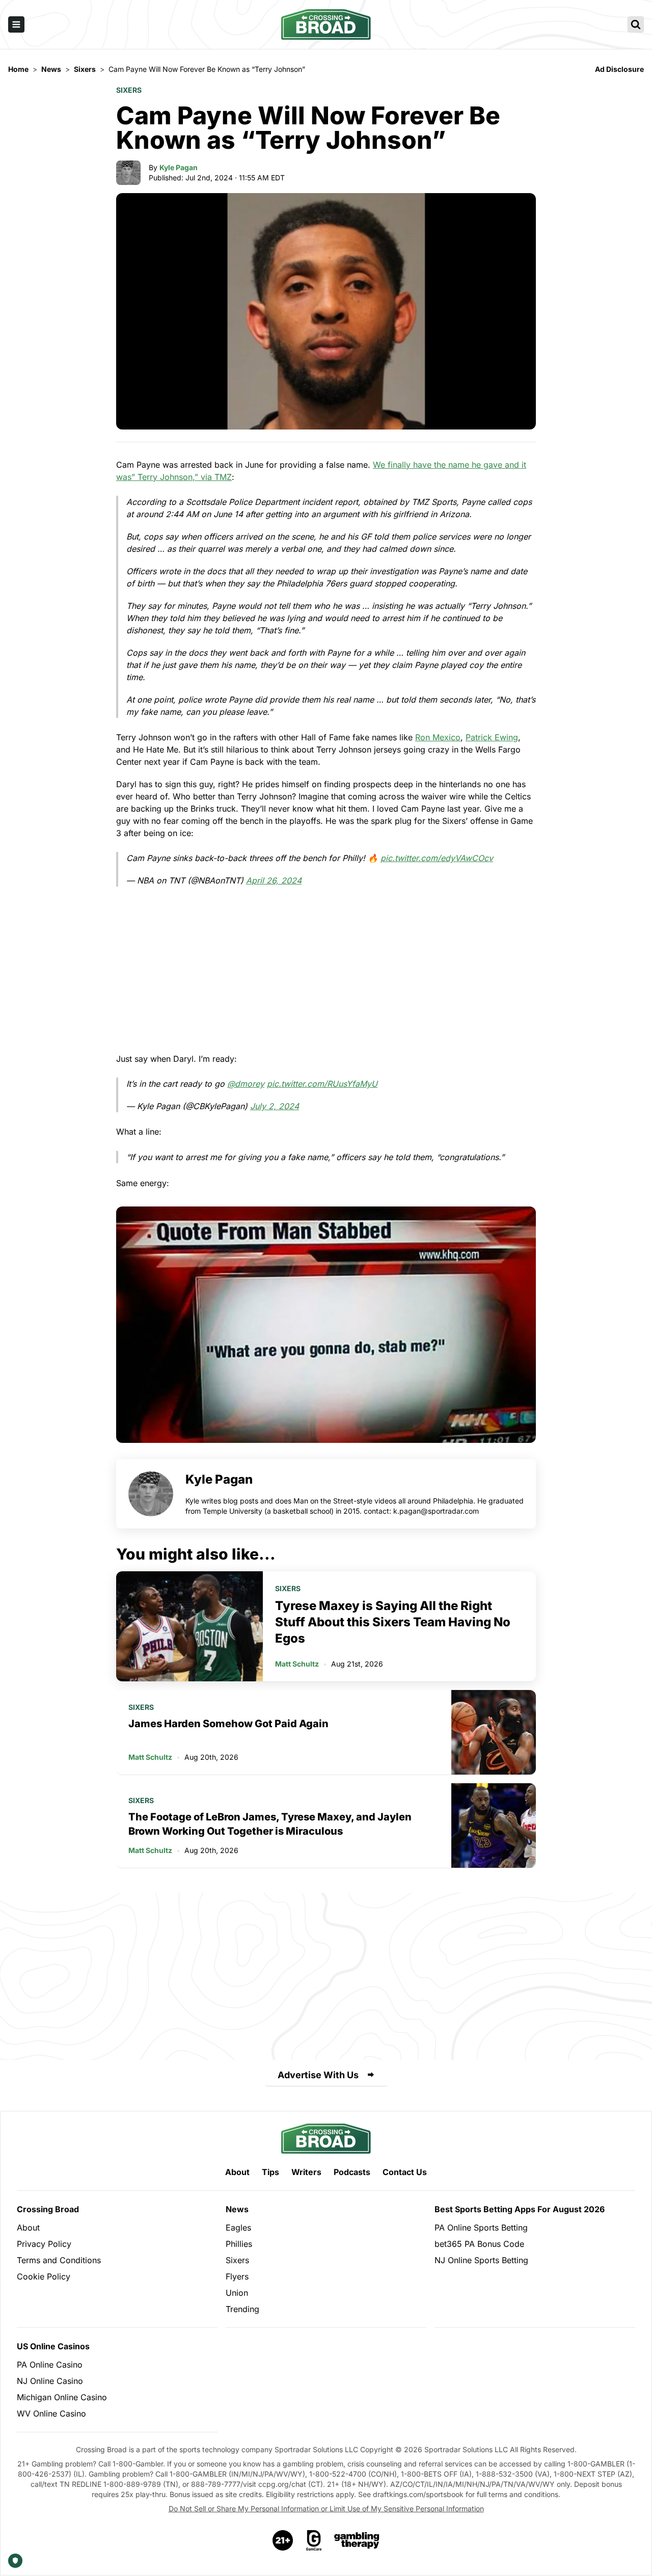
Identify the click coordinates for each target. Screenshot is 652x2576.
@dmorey (246, 1084)
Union (237, 2293)
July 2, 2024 (275, 1106)
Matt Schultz (297, 1664)
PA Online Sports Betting (481, 2228)
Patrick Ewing (492, 737)
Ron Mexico (438, 737)
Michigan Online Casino (62, 2397)
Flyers (237, 2276)
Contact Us (405, 2172)
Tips (270, 2172)
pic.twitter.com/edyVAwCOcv (437, 858)
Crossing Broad (48, 2209)
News (237, 2209)
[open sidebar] (16, 24)
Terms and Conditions (59, 2260)
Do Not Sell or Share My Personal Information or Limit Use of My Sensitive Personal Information (326, 2508)
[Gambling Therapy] (357, 2540)
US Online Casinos (53, 2346)
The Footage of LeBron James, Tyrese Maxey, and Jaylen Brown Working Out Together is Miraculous (270, 1824)
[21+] (283, 2540)
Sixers (129, 90)
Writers (306, 2172)
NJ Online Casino (50, 2381)
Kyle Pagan (179, 167)
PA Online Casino (50, 2365)
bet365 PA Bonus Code (479, 2244)
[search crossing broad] (636, 24)
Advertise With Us (318, 2075)
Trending (242, 2309)
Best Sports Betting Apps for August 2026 (520, 2209)
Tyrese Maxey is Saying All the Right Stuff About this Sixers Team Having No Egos (393, 1622)
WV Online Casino (51, 2413)
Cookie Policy (44, 2276)
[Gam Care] (314, 2540)
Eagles (238, 2228)
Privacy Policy (44, 2244)
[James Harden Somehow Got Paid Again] (494, 1732)
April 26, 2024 (274, 880)
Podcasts (352, 2172)
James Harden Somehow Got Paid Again (228, 1724)
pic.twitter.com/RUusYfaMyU (322, 1084)
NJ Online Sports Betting (481, 2260)
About (237, 2172)
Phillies (239, 2244)
